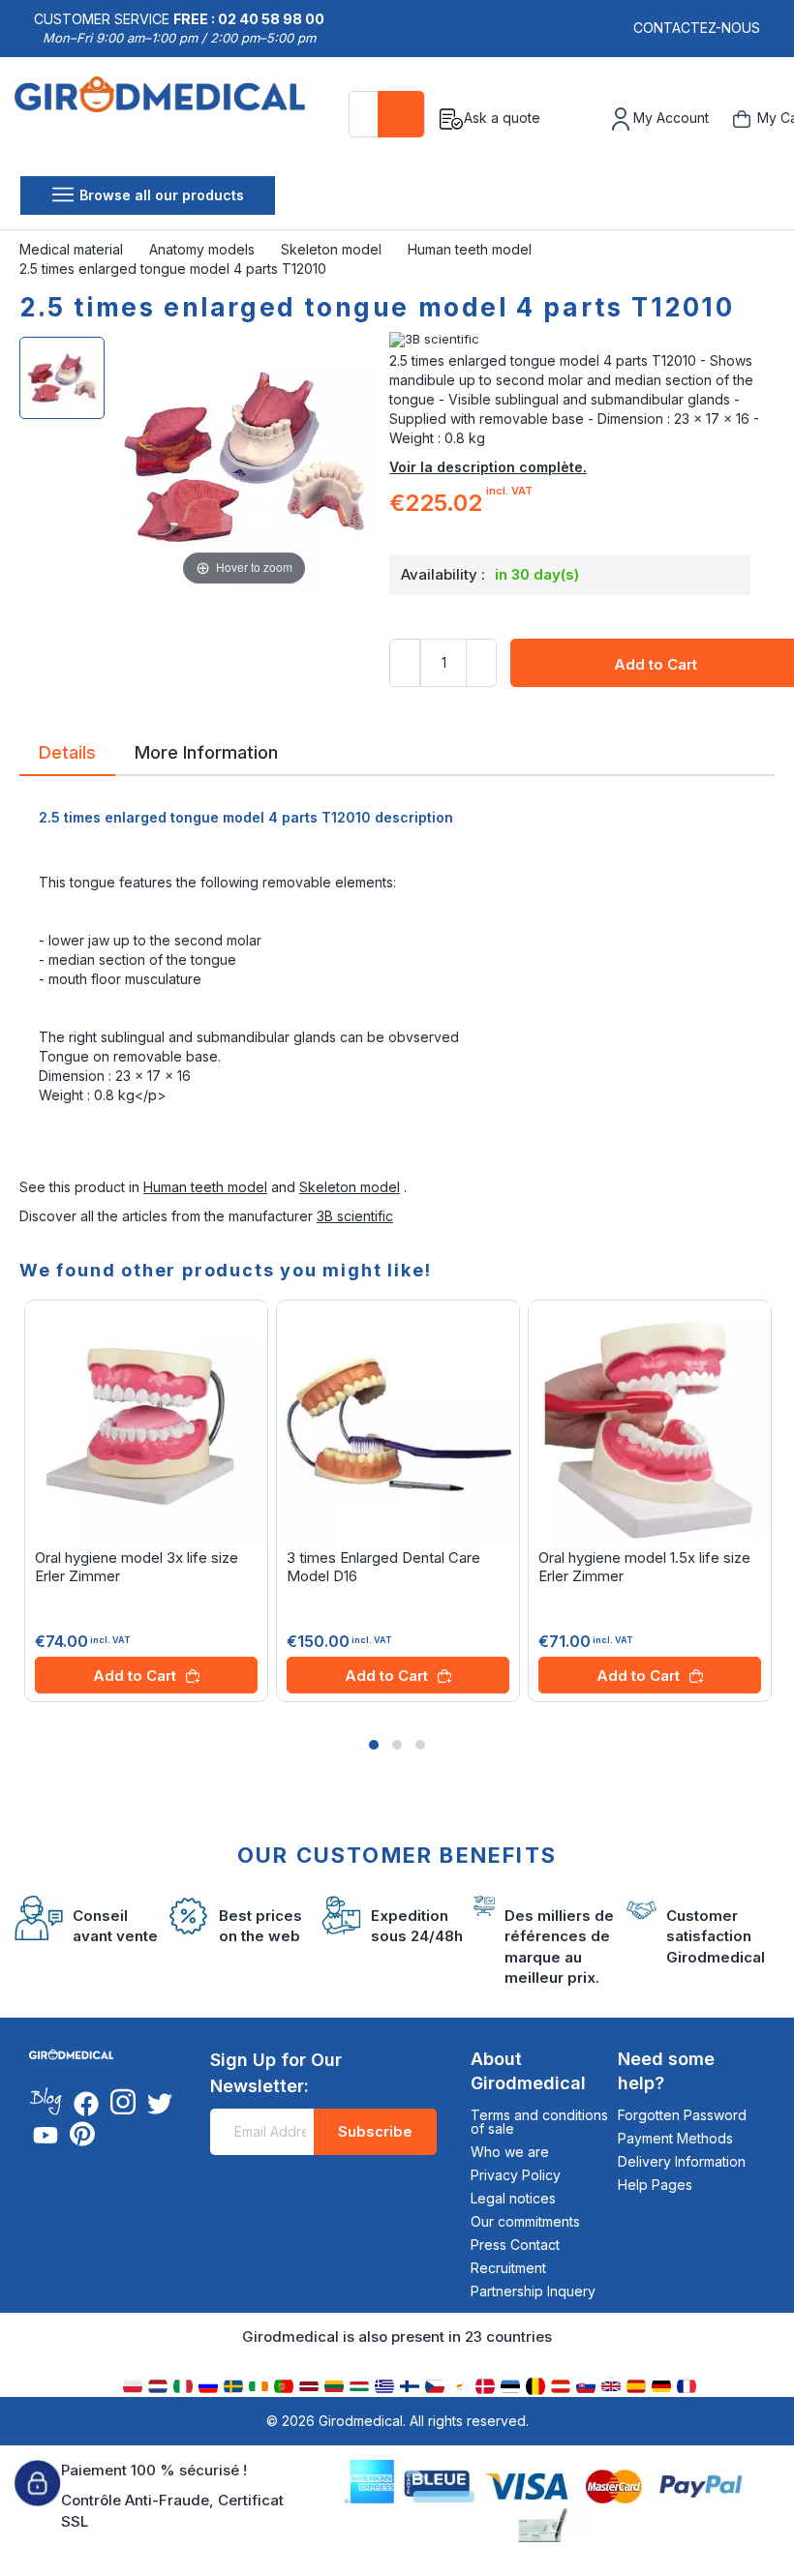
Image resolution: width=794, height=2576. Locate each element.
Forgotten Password (682, 2115)
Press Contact (515, 2245)
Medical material (73, 249)
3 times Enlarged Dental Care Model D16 (383, 1567)
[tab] (67, 756)
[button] (374, 1745)
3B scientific (355, 1216)
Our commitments (525, 2221)
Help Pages (655, 2185)
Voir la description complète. (488, 467)
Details (67, 751)
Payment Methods (675, 2138)
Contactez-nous (697, 28)
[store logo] (167, 119)
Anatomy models (204, 249)
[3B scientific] (582, 340)
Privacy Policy (516, 2175)
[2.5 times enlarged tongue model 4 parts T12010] (62, 378)
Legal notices (513, 2198)
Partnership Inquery (533, 2291)
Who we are (510, 2152)
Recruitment (508, 2268)
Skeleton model (333, 249)
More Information (206, 751)
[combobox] (387, 114)
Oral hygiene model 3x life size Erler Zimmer (137, 1567)
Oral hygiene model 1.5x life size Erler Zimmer (644, 1567)
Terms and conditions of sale (539, 2122)
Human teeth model (472, 249)
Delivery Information (682, 2161)
